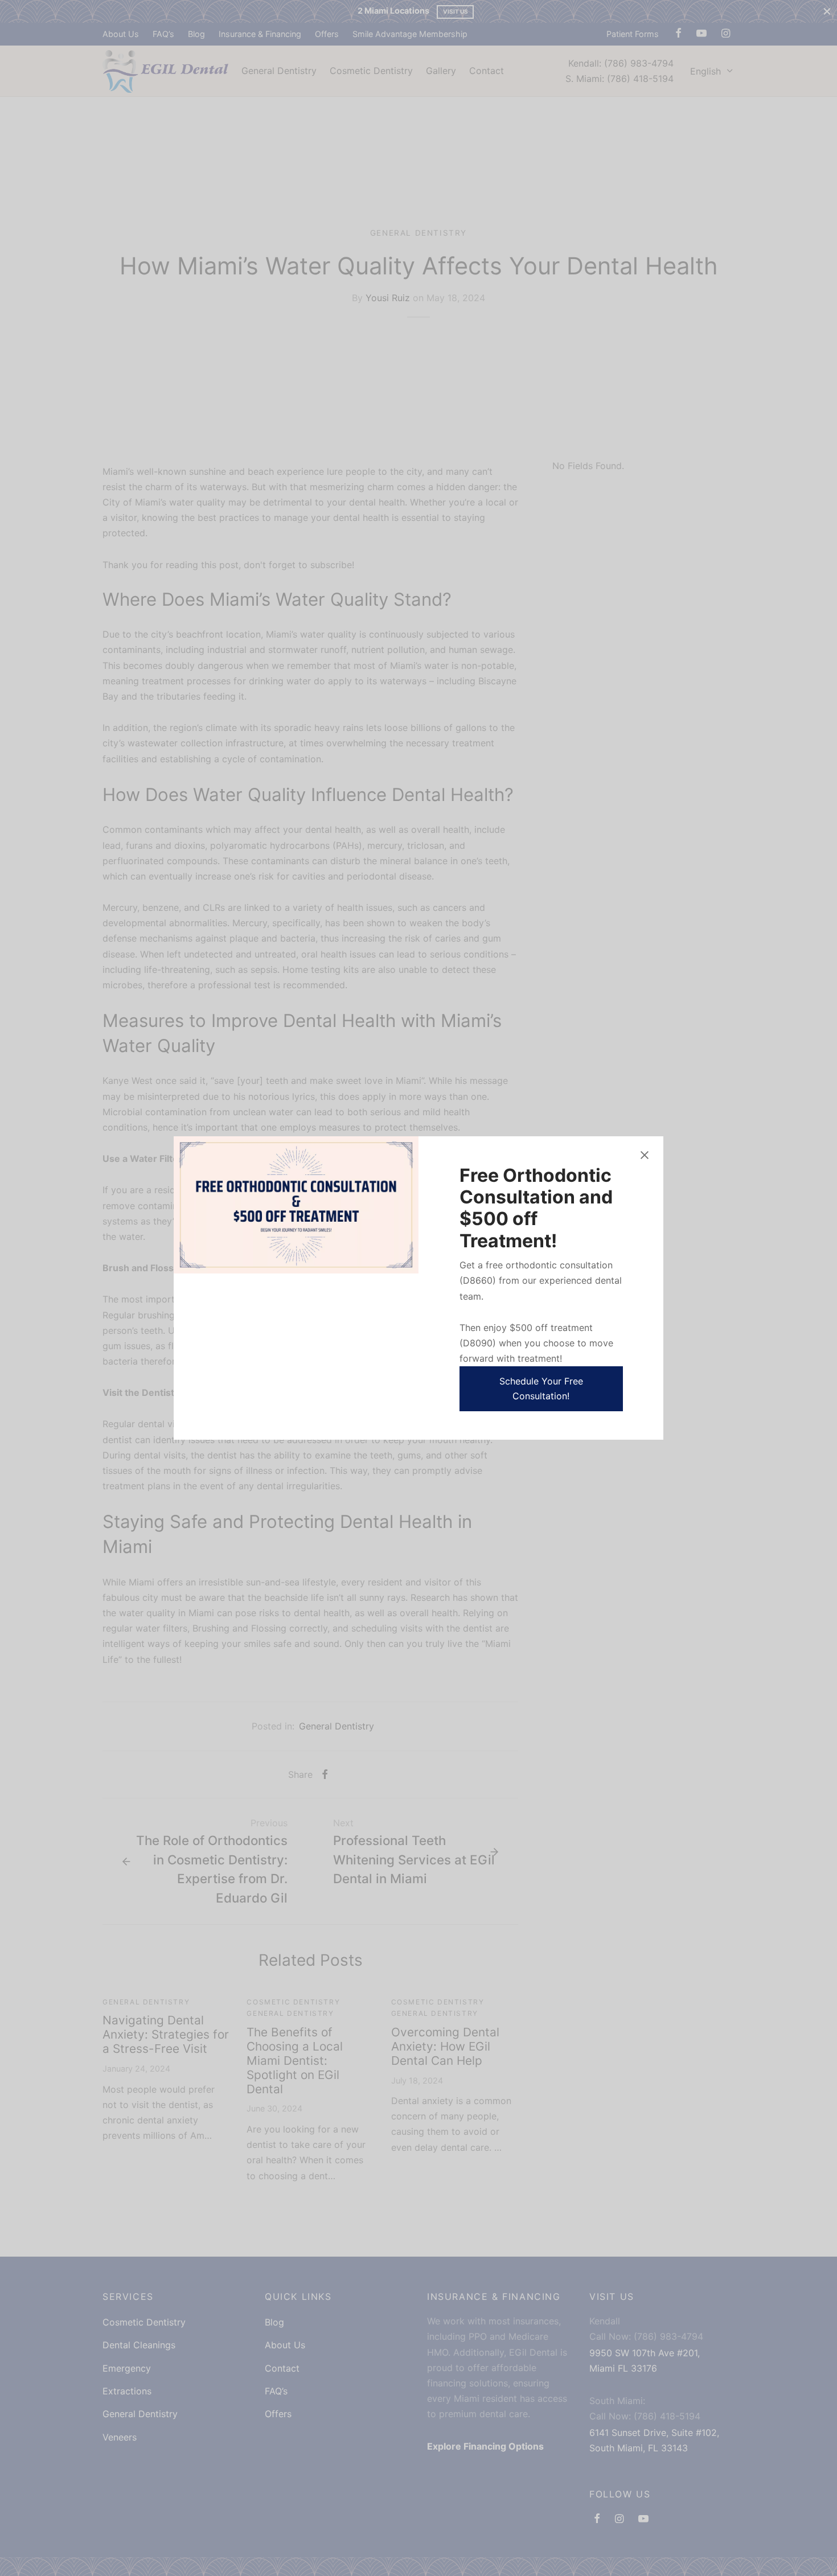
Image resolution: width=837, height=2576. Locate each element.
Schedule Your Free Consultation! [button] (541, 1388)
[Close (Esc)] (645, 1155)
